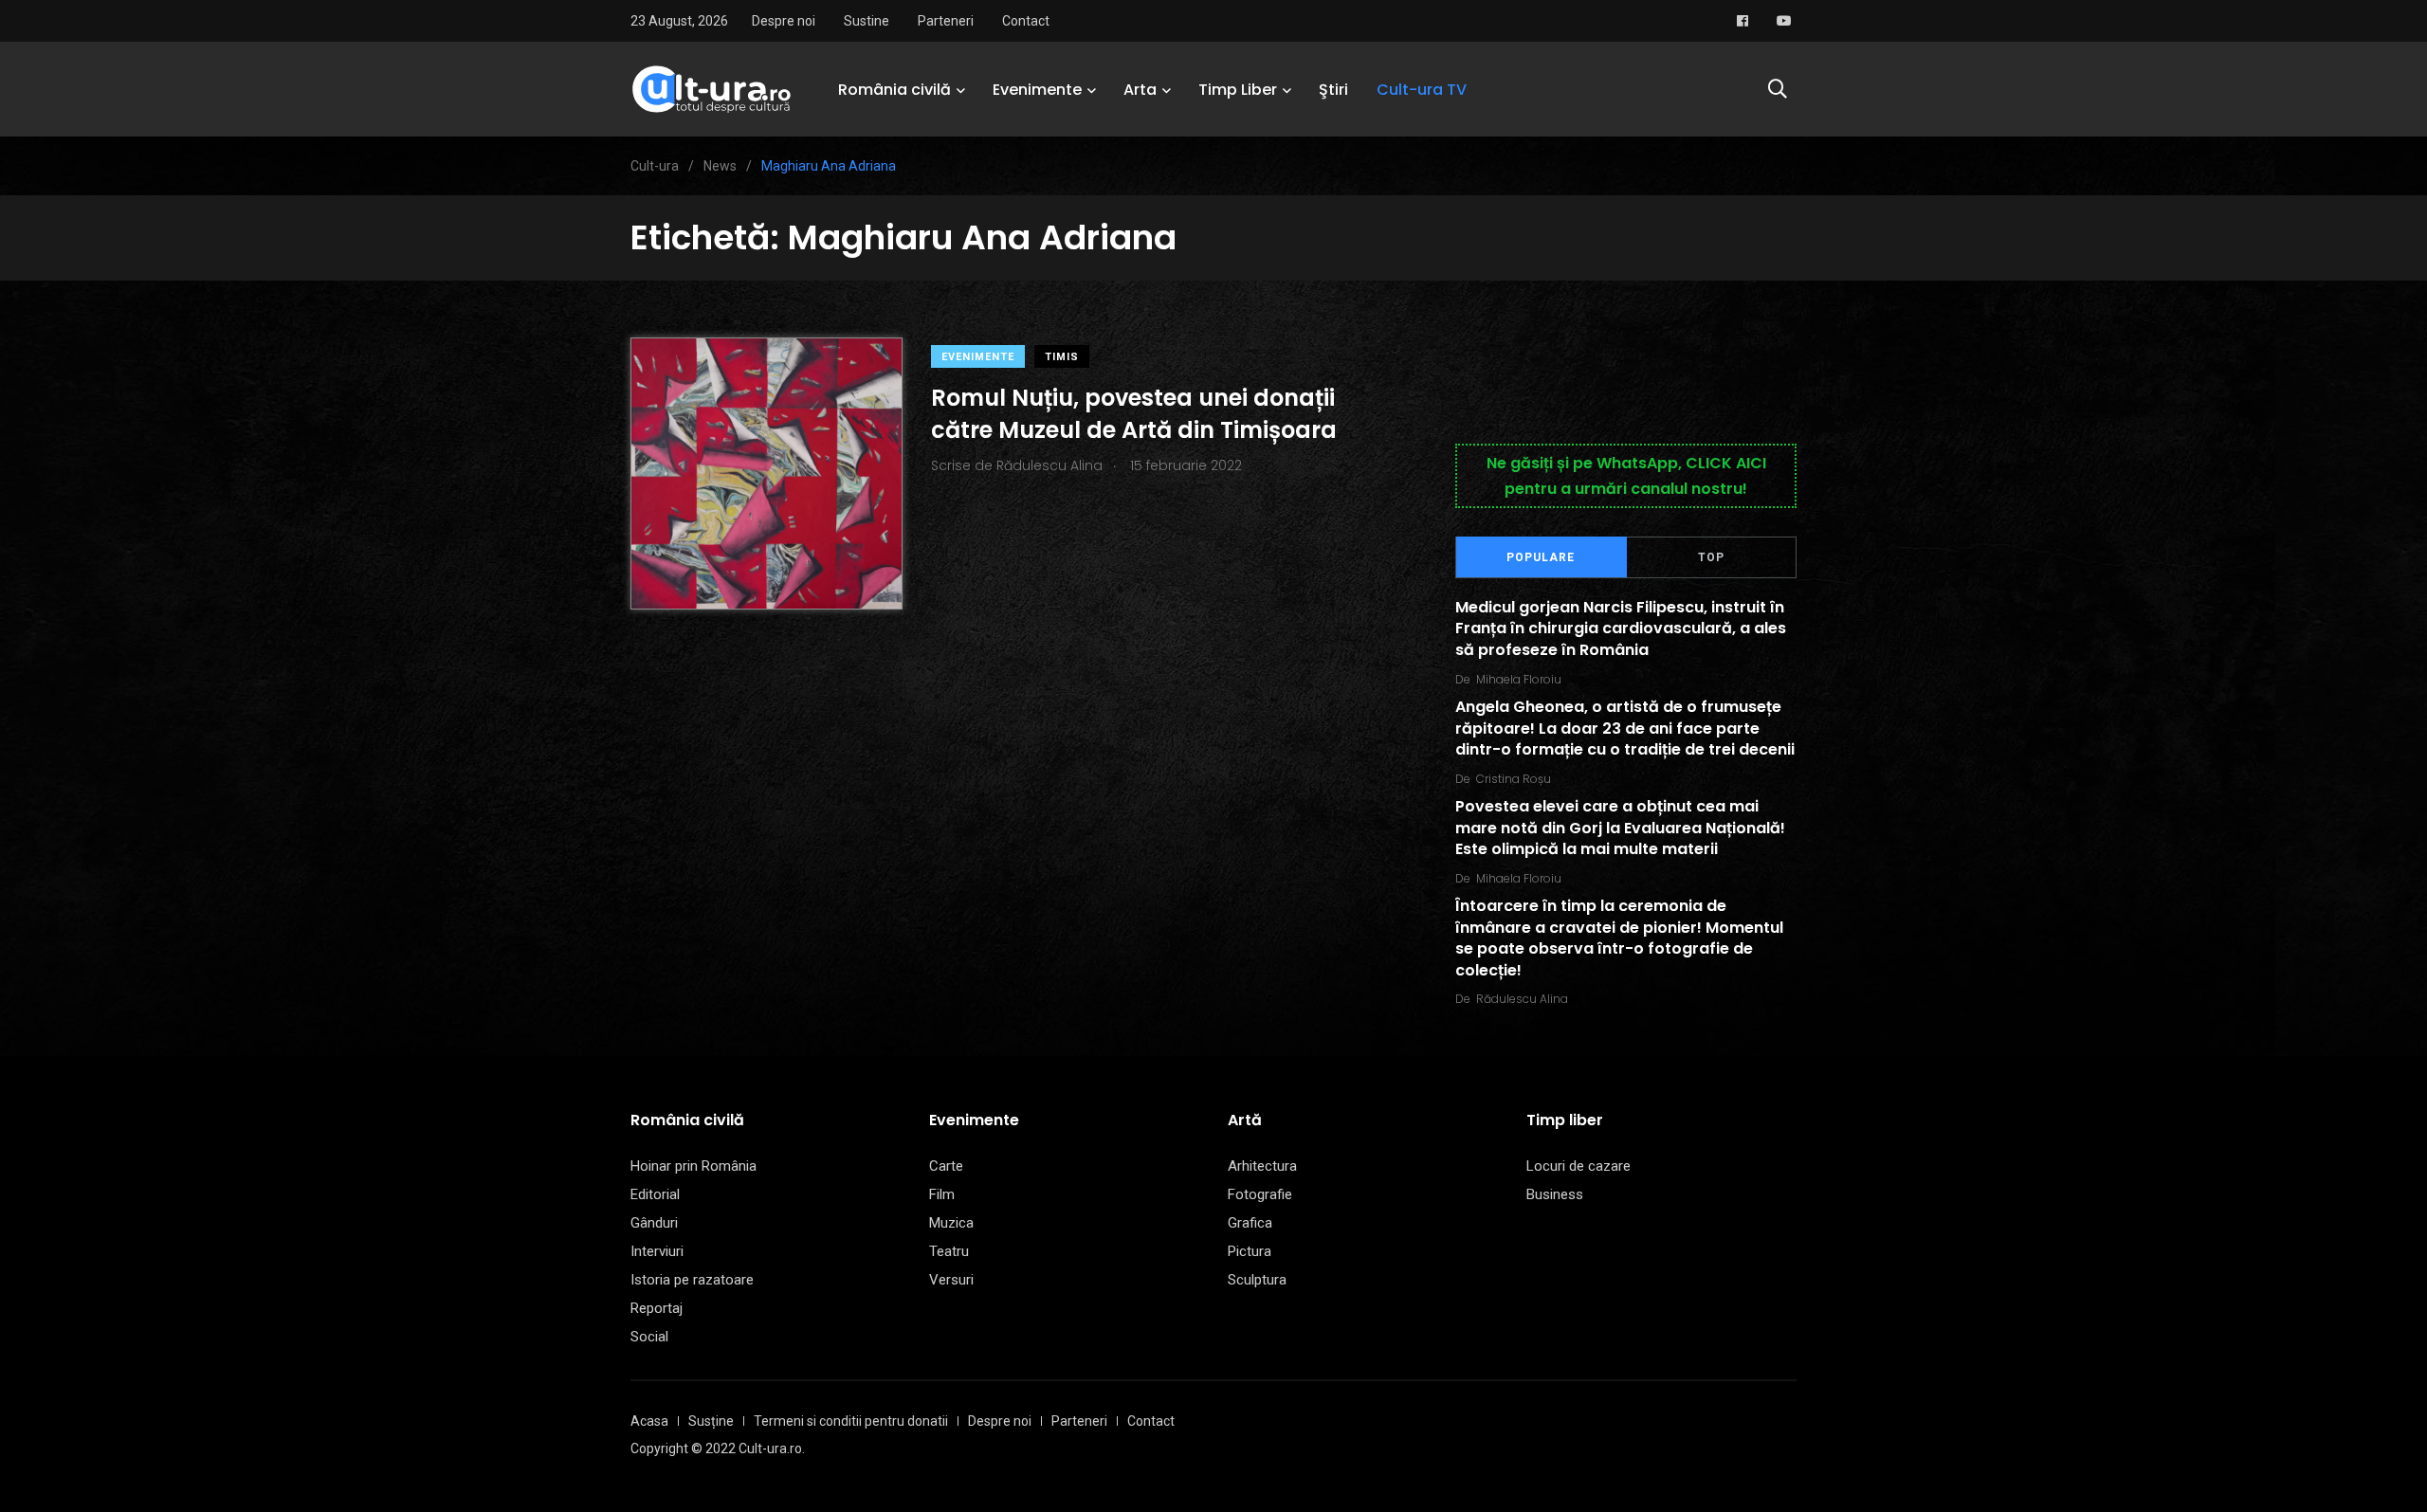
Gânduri (654, 1223)
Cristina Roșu (1514, 779)
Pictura (1250, 1251)
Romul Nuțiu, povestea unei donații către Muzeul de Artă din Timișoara (1134, 414)
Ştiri (1333, 90)
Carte (946, 1166)
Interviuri (657, 1251)
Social (649, 1337)
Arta (1140, 90)
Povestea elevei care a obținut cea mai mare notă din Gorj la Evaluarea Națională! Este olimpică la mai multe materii (1620, 829)
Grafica (1250, 1223)
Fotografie (1260, 1194)
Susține (711, 1421)
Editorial (655, 1194)
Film (942, 1194)
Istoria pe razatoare (692, 1280)
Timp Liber (1238, 90)
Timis (1062, 357)
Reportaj (657, 1308)
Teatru (949, 1251)
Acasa (649, 1421)
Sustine (867, 21)
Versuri (951, 1280)
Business (1555, 1194)
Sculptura (1257, 1280)
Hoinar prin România (693, 1166)
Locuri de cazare (1578, 1166)
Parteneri (946, 21)
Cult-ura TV (1422, 90)
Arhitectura (1262, 1166)
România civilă (894, 90)
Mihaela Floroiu (1519, 679)
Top (1711, 557)
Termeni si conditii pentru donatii (851, 1421)
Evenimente (1037, 90)
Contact (1026, 21)
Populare (1541, 557)
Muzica (951, 1223)
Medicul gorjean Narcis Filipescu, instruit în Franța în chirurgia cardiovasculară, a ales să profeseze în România (1621, 628)
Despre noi (784, 21)
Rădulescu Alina (1522, 999)
